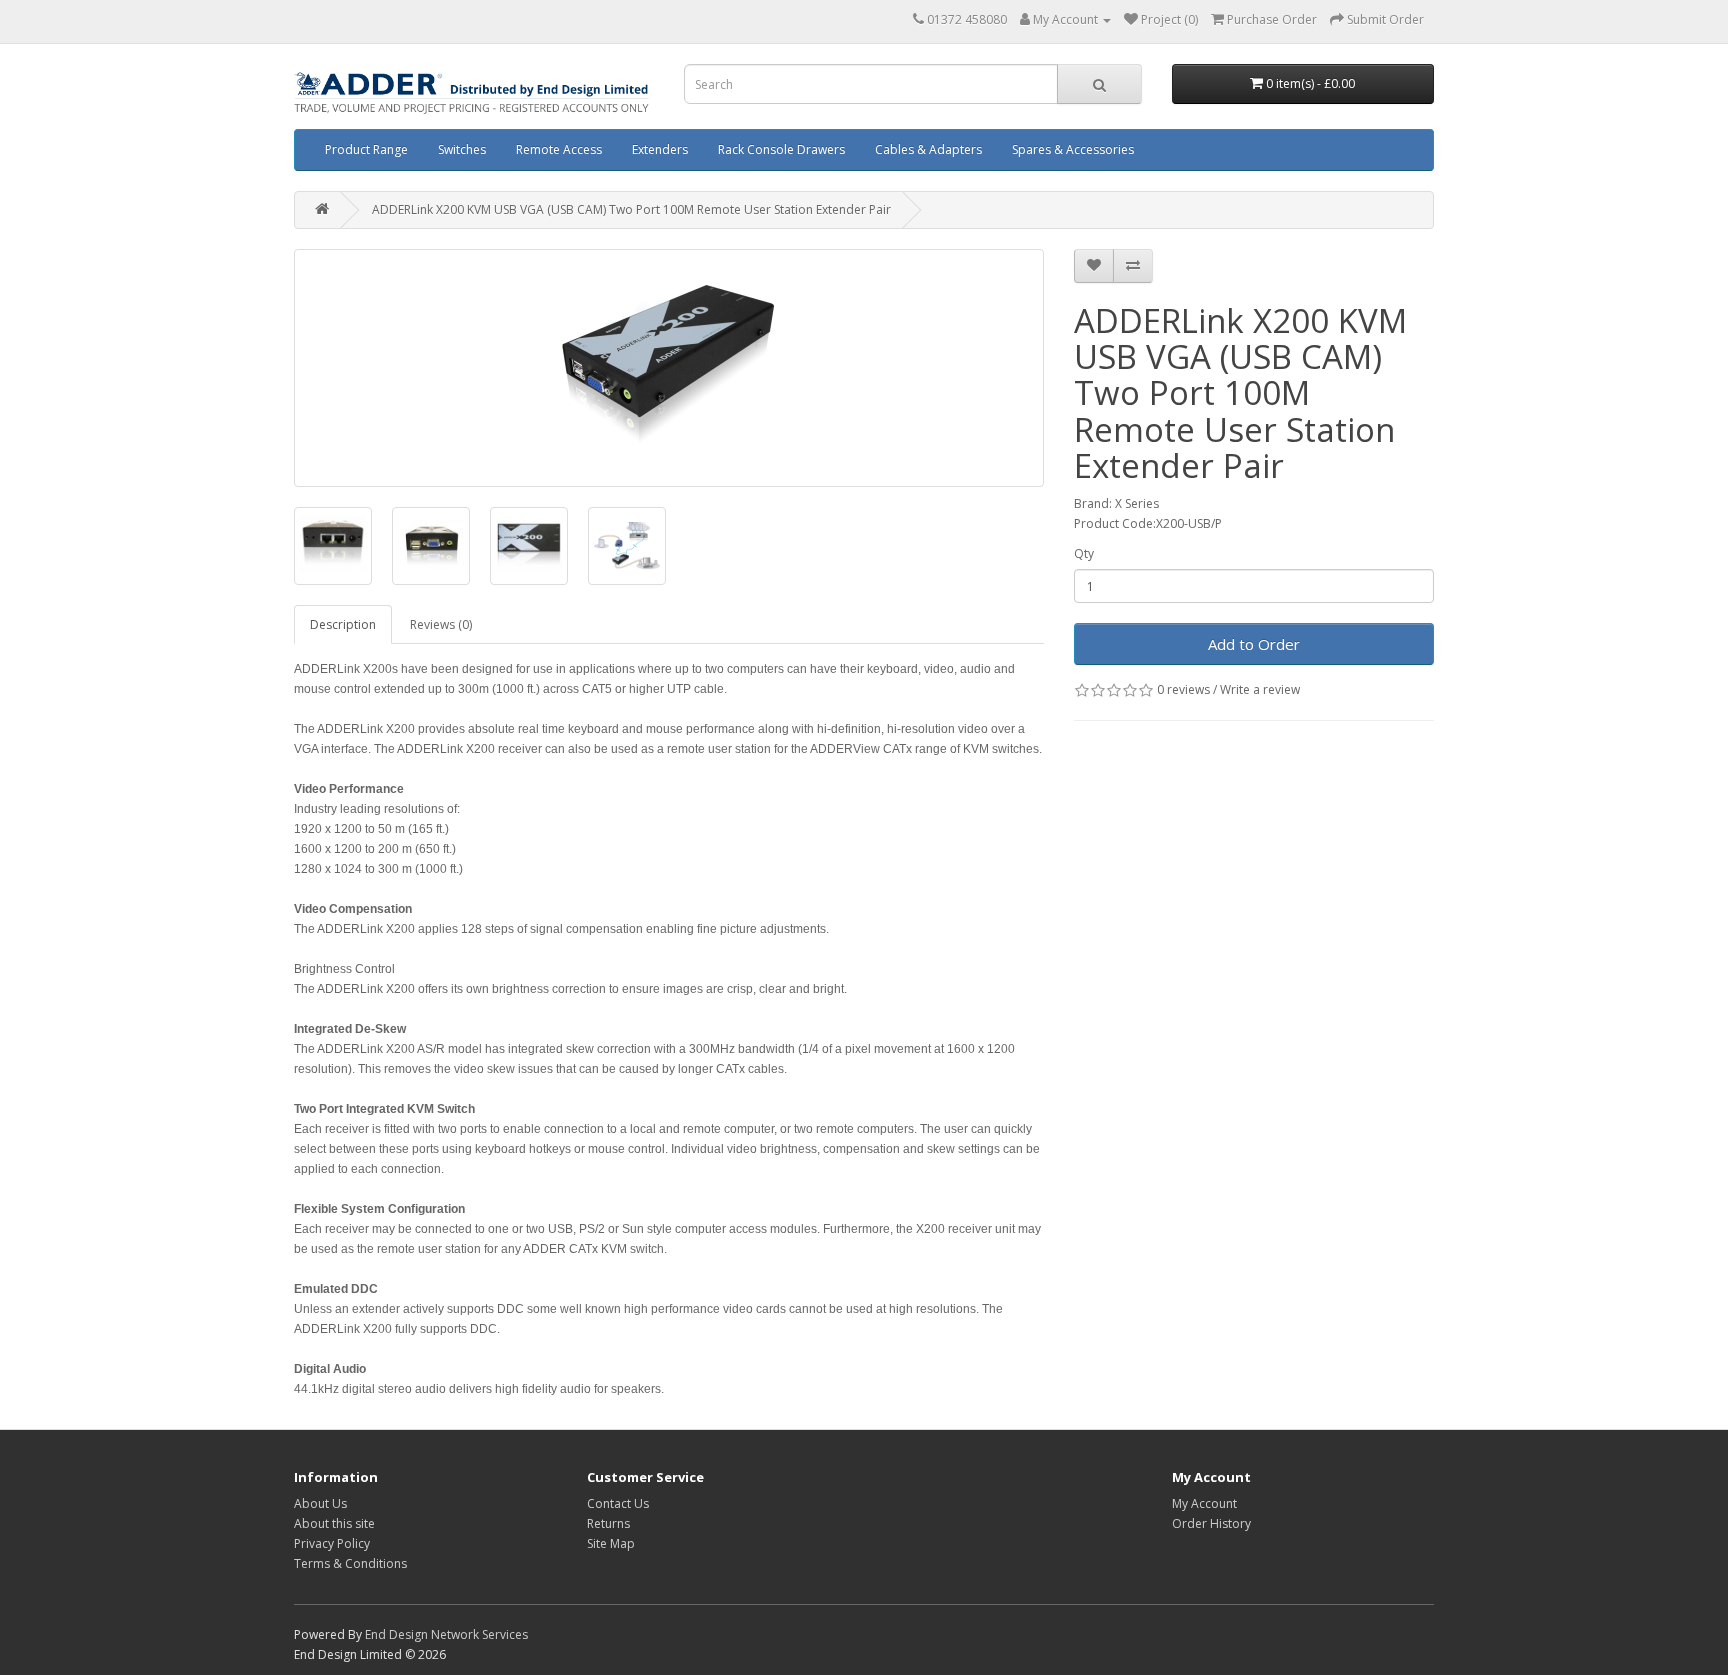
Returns (608, 1523)
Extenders (660, 149)
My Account (1204, 1503)
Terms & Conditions (350, 1563)
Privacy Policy (332, 1543)
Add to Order (1254, 644)
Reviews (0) (441, 624)
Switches (462, 149)
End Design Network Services (446, 1634)
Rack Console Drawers (781, 149)
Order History (1211, 1523)
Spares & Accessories (1073, 149)
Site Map (611, 1543)
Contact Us (618, 1503)
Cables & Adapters (928, 149)
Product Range (366, 149)
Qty (1084, 553)
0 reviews (1183, 689)
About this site (334, 1523)
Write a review (1260, 689)
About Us (320, 1503)
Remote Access (559, 149)
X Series (1137, 503)
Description (343, 624)
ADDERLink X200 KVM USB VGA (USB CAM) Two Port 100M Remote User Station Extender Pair (631, 209)
